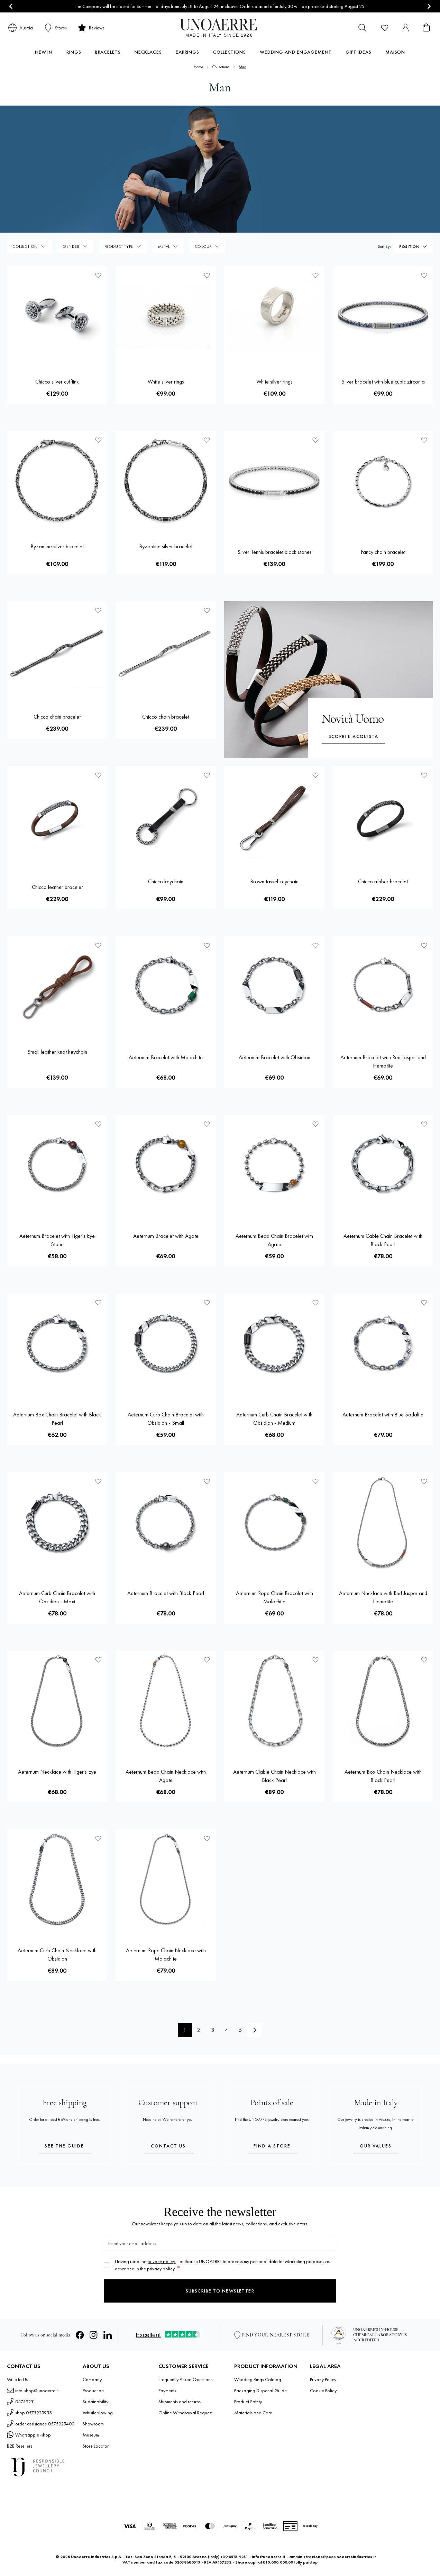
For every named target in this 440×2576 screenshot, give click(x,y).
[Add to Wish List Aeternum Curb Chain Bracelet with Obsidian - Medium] (315, 1303)
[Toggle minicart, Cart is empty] (426, 28)
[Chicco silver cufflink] (57, 316)
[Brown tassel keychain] (274, 816)
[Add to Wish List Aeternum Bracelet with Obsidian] (315, 945)
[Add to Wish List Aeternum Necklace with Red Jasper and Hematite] (424, 1481)
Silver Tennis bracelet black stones (274, 552)
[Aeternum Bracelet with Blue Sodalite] (383, 1344)
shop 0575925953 (34, 2413)
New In (44, 52)
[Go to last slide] (11, 6)
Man (242, 67)
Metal (164, 246)
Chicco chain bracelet (57, 717)
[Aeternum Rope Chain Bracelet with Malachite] (274, 1522)
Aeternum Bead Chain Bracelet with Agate (274, 1240)
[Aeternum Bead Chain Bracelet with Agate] (274, 1165)
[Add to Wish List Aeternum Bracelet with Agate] (207, 1124)
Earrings (187, 52)
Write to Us (17, 2379)
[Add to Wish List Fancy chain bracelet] (424, 440)
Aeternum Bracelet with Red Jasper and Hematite (383, 1061)
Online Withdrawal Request (185, 2413)
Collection (25, 246)
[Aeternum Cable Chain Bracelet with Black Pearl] (383, 1165)
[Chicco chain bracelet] (57, 651)
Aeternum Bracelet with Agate (166, 1236)
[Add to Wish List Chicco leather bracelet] (98, 775)
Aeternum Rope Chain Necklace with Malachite (166, 1954)
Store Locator (96, 2446)
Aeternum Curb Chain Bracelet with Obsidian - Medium (274, 1419)
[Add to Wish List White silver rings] (207, 275)
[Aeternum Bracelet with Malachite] (166, 987)
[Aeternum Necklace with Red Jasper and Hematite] (383, 1522)
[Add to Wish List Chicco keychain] (207, 775)
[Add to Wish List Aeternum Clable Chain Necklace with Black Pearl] (315, 1660)
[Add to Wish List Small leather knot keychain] (98, 945)
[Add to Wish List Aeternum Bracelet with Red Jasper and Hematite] (424, 945)
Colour (203, 246)
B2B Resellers (20, 2446)
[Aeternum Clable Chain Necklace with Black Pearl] (274, 1701)
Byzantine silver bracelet (57, 546)
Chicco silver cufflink (57, 382)
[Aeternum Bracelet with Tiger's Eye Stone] (57, 1165)
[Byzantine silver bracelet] (57, 481)
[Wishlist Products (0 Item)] (385, 28)
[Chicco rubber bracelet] (383, 816)
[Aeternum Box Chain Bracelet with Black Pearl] (57, 1344)
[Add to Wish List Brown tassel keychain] (315, 775)
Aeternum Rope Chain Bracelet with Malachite (274, 1597)
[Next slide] (429, 6)
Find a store (272, 2146)
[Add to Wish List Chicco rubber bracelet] (424, 775)
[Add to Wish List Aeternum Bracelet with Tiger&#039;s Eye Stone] (98, 1124)
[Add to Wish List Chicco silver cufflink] (98, 275)
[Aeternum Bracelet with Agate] (166, 1165)
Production (93, 2390)
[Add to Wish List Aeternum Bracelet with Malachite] (207, 945)
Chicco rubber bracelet (383, 881)
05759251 (25, 2402)
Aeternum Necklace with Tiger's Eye (57, 1772)
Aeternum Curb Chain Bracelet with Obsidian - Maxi (57, 1597)
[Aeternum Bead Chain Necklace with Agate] (166, 1701)
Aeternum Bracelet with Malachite (166, 1057)
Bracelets (108, 52)
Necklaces (148, 52)
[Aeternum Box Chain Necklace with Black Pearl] (383, 1701)
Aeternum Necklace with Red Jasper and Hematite (383, 1597)
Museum (91, 2435)
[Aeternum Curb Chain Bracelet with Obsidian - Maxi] (57, 1522)
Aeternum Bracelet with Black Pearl (166, 1593)
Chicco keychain (166, 881)
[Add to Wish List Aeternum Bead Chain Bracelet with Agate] (315, 1124)
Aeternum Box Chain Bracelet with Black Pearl (57, 1419)
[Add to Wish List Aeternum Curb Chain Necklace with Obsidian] (98, 1838)
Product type (119, 246)
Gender (71, 246)
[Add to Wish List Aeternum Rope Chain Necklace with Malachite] (207, 1838)
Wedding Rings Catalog (258, 2379)
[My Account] (405, 28)
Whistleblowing (98, 2413)
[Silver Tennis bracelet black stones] (274, 481)
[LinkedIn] (108, 2335)
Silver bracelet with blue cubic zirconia (383, 382)
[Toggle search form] (363, 28)
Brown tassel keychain (274, 881)
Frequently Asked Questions (185, 2379)
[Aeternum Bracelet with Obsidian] (274, 987)
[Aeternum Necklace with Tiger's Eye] (57, 1701)
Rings (74, 52)
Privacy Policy (323, 2379)
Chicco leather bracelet (57, 887)
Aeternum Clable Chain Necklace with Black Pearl (274, 1776)
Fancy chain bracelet (383, 552)
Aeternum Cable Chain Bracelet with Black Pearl (383, 1240)
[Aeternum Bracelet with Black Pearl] (166, 1522)
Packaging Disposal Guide (260, 2390)
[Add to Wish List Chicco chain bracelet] (98, 610)
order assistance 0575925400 (45, 2424)
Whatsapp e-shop (33, 2435)
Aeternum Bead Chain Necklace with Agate (166, 1776)
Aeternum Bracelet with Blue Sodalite (383, 1415)
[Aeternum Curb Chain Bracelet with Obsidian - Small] (166, 1344)
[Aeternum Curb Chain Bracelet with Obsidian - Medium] (274, 1344)
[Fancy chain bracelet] (383, 481)
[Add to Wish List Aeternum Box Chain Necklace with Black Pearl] (424, 1660)
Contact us (168, 2146)
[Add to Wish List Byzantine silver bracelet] (98, 440)
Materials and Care (253, 2413)
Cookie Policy (323, 2390)
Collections (230, 52)
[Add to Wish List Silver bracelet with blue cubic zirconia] (424, 275)
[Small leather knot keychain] (57, 987)
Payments (167, 2390)
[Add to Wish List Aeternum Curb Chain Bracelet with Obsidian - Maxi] (98, 1481)
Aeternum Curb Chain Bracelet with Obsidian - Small (166, 1419)
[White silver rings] (166, 316)
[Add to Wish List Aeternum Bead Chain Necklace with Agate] (207, 1660)
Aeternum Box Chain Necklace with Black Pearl (383, 1776)
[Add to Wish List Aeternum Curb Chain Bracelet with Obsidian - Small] (207, 1303)
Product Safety (248, 2402)
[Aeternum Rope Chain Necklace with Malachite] (166, 1880)
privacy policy (161, 2261)
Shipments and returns (180, 2402)
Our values (376, 2146)
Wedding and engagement (296, 52)
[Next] (255, 2030)
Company (92, 2379)
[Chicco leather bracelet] (57, 816)
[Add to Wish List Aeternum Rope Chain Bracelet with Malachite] (315, 1481)
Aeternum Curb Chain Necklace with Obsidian (57, 1954)
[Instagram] (94, 2335)
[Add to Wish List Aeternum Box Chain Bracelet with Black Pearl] (98, 1303)
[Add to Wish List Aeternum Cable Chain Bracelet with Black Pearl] (424, 1124)
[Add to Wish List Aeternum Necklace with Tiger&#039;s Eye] (98, 1660)
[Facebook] (80, 2335)
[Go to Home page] (220, 28)
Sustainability (95, 2402)
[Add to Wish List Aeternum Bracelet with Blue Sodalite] (424, 1303)
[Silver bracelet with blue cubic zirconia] (383, 316)
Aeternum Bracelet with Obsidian (274, 1057)
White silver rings (166, 382)
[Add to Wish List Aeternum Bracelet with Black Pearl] (207, 1481)
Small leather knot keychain (57, 1052)
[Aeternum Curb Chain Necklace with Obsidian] (57, 1880)
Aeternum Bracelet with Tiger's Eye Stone (57, 1240)
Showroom (93, 2424)
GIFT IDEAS (359, 52)
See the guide (64, 2146)
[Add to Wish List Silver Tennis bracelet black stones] (315, 440)
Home (198, 67)
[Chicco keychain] (166, 816)
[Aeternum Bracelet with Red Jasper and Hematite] (383, 987)
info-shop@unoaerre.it (37, 2390)
